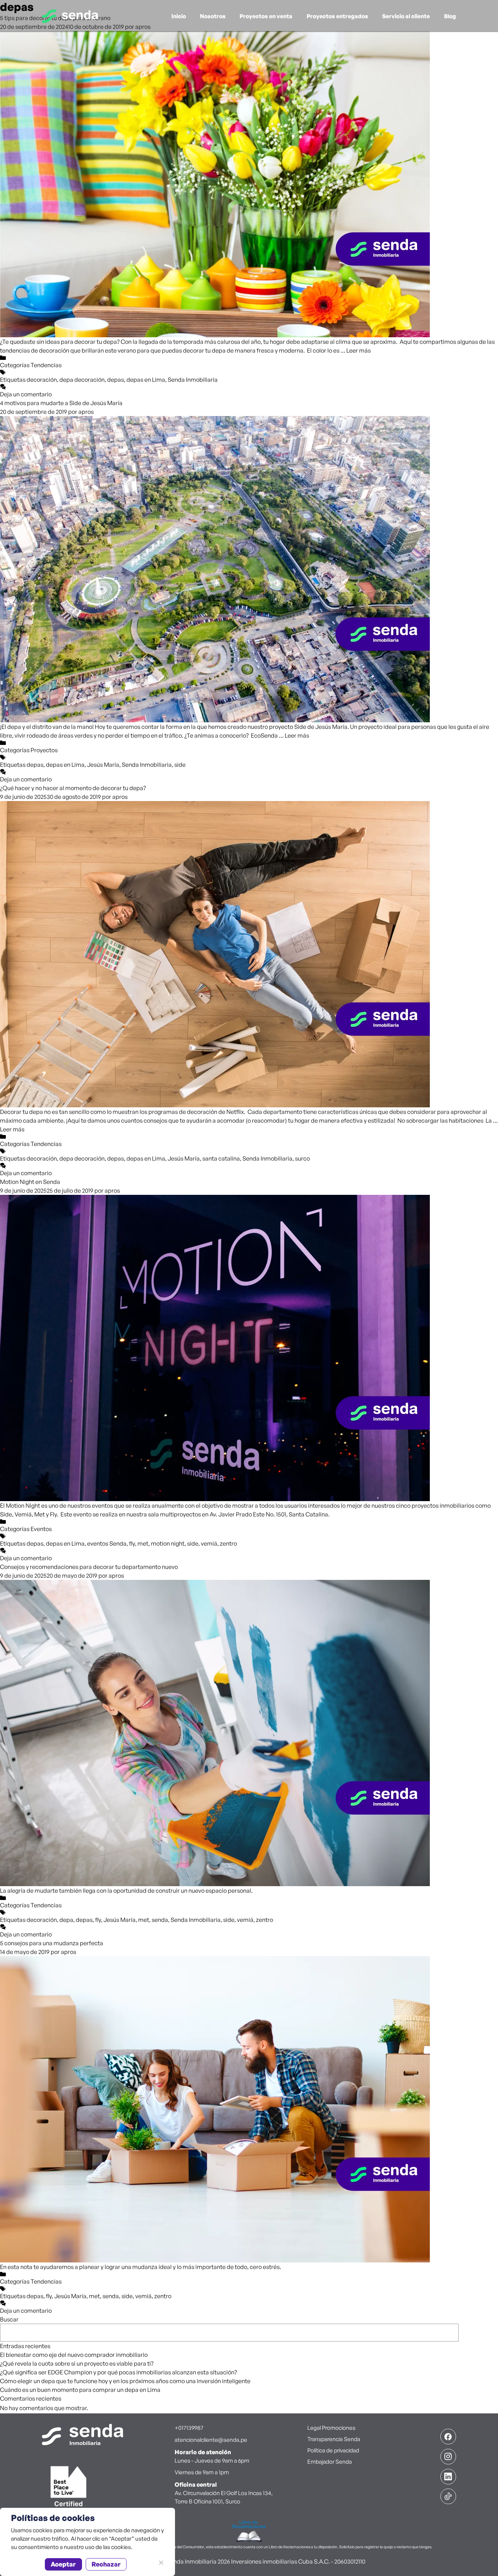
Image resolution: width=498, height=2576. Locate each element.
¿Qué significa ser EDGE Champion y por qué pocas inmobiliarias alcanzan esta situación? (118, 2372)
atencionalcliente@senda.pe (211, 2440)
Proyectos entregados (337, 16)
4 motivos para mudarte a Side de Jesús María (61, 403)
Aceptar (63, 2564)
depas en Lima (146, 380)
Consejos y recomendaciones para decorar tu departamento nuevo (89, 1567)
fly (132, 1543)
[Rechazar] (161, 2563)
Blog (450, 16)
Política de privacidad (333, 2450)
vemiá (209, 1543)
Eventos (41, 1529)
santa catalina (221, 1158)
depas (116, 380)
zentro (228, 1543)
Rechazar (106, 2564)
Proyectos (44, 750)
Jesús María (103, 765)
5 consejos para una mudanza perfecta (52, 1943)
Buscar (9, 2319)
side (180, 765)
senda (160, 1920)
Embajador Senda (330, 2462)
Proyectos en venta (266, 16)
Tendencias (46, 365)
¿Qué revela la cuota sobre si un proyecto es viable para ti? (77, 2363)
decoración (42, 380)
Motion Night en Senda (30, 1182)
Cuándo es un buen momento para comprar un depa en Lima (80, 2390)
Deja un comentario (26, 394)
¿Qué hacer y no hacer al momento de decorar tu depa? (73, 788)
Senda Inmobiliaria (193, 380)
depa (66, 1920)
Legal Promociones (331, 2428)
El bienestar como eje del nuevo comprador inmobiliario (74, 2355)
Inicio (179, 16)
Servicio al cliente (406, 16)
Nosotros (213, 16)
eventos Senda (107, 1543)
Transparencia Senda (334, 2439)
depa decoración (82, 380)
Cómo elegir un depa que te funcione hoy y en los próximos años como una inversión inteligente (125, 2381)
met (143, 1543)
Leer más (359, 350)
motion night (168, 1543)
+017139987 (189, 2428)
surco (302, 1158)
